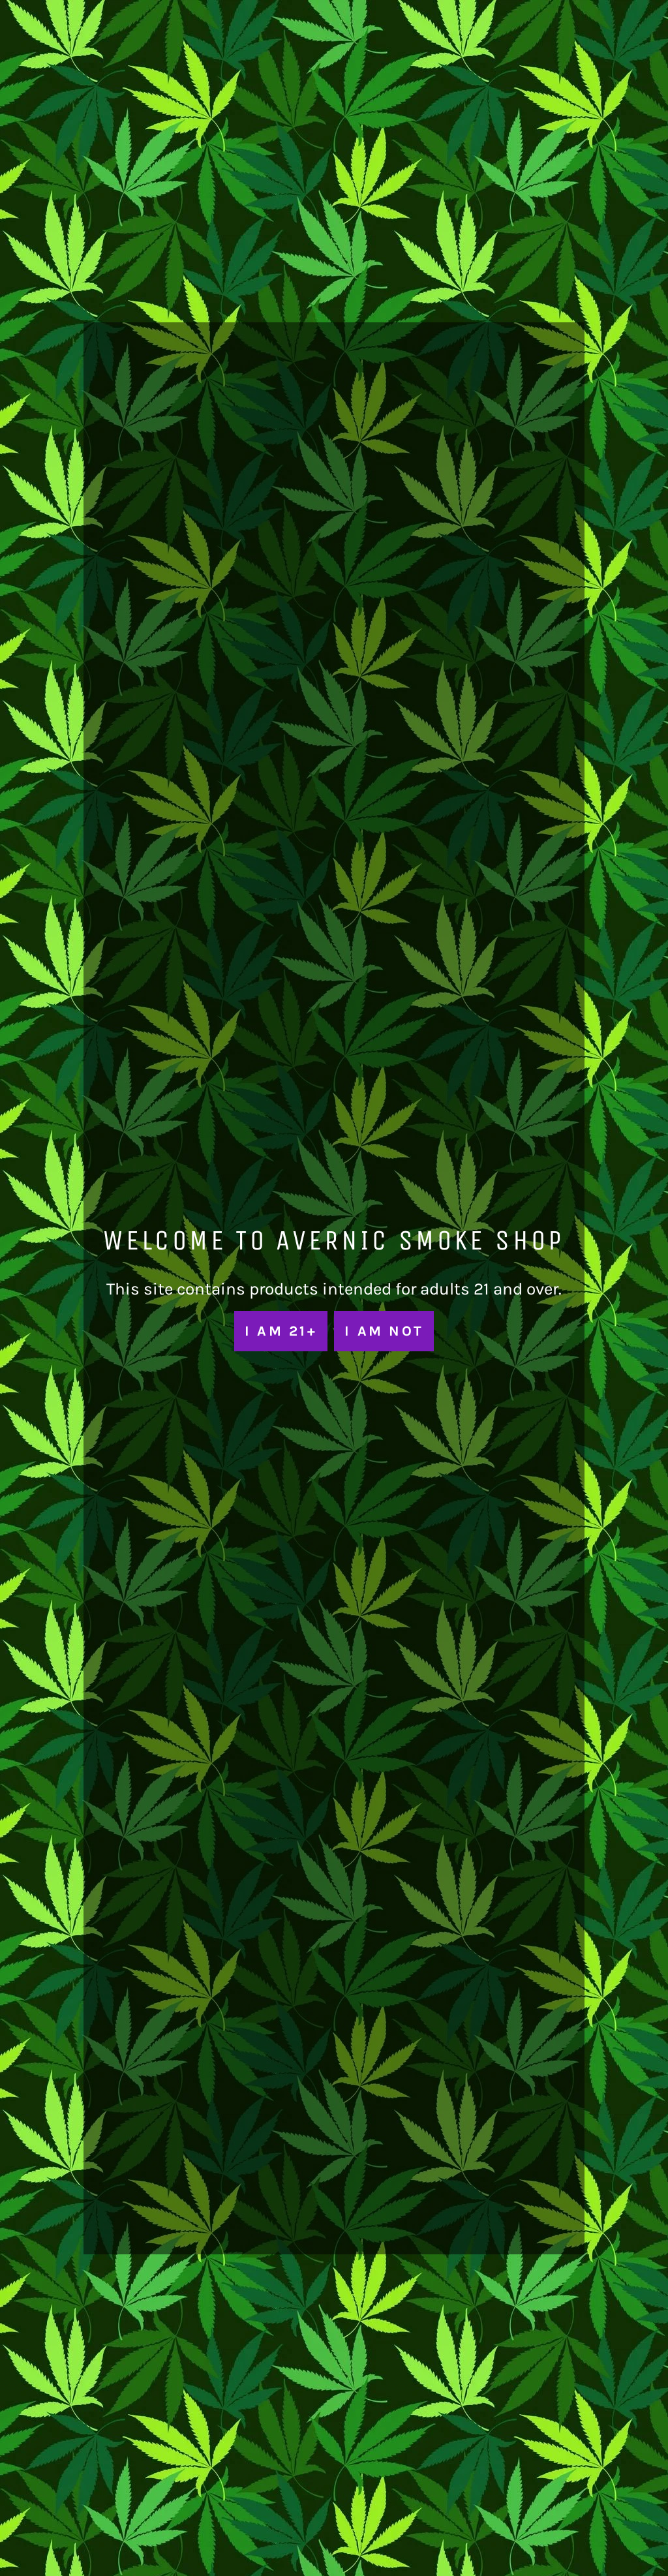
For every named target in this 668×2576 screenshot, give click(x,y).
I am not (384, 1331)
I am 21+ (281, 1331)
